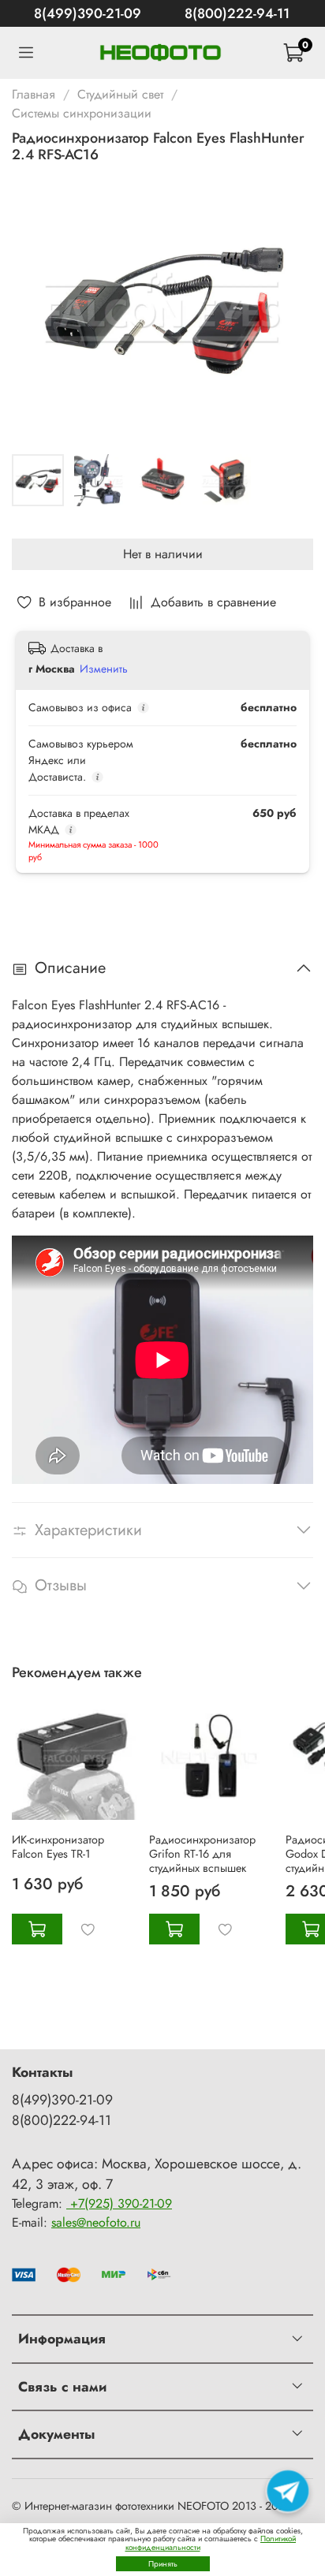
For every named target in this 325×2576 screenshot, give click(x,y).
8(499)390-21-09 (88, 13)
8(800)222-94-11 (237, 13)
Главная (34, 94)
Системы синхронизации (82, 113)
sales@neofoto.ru (96, 2222)
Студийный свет (120, 94)
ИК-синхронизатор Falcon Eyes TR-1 (58, 1846)
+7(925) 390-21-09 (119, 2203)
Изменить (104, 669)
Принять (163, 2564)
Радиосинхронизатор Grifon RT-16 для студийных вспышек (202, 1853)
